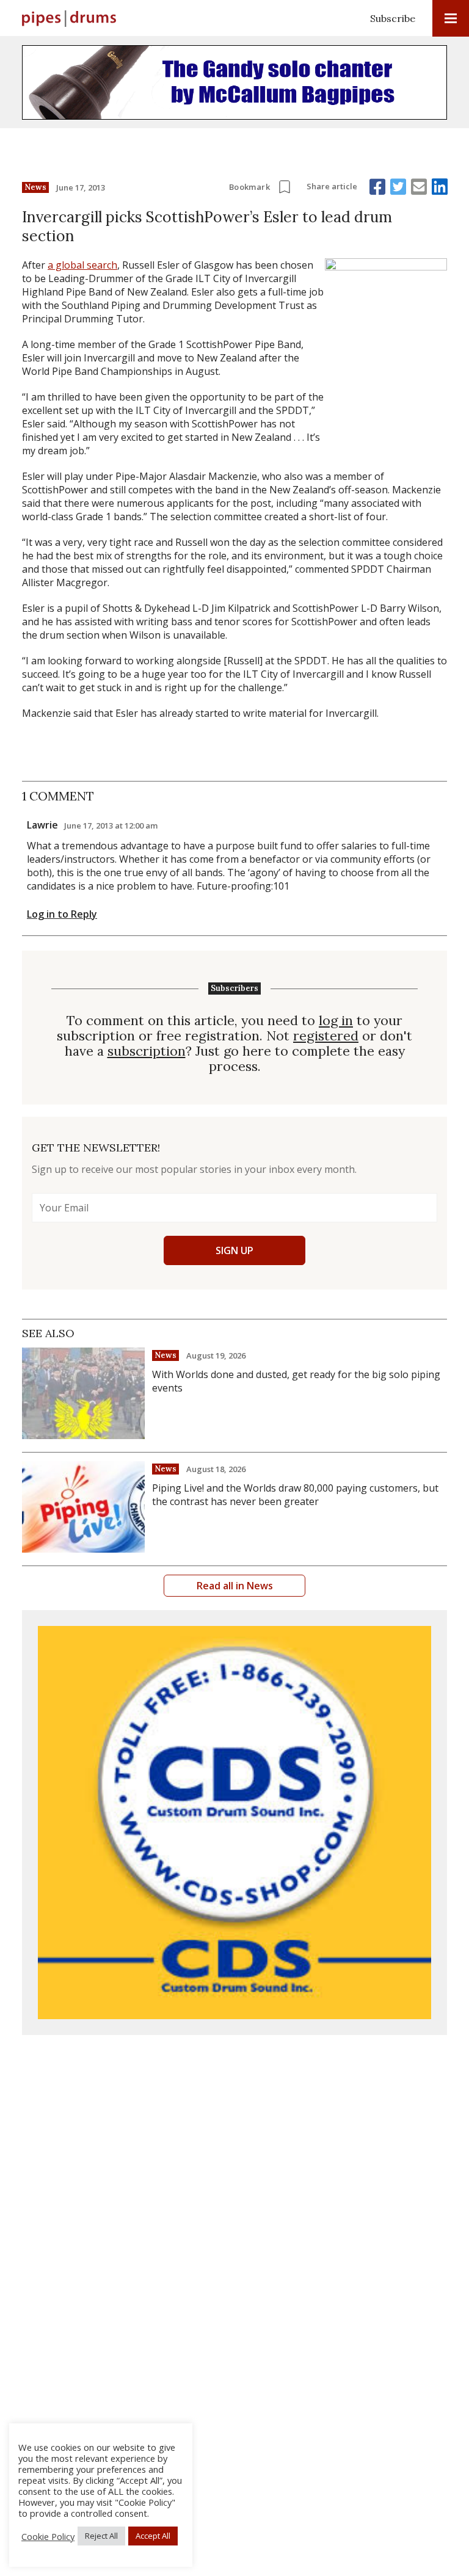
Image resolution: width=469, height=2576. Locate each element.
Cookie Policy (48, 2536)
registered (326, 1036)
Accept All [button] (153, 2536)
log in (336, 1021)
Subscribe (393, 18)
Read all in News (235, 1586)
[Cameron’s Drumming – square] (234, 1823)
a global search (82, 265)
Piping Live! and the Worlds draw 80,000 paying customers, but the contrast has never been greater (295, 1495)
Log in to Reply (62, 914)
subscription (147, 1051)
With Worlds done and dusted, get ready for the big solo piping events (296, 1381)
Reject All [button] (101, 2536)
